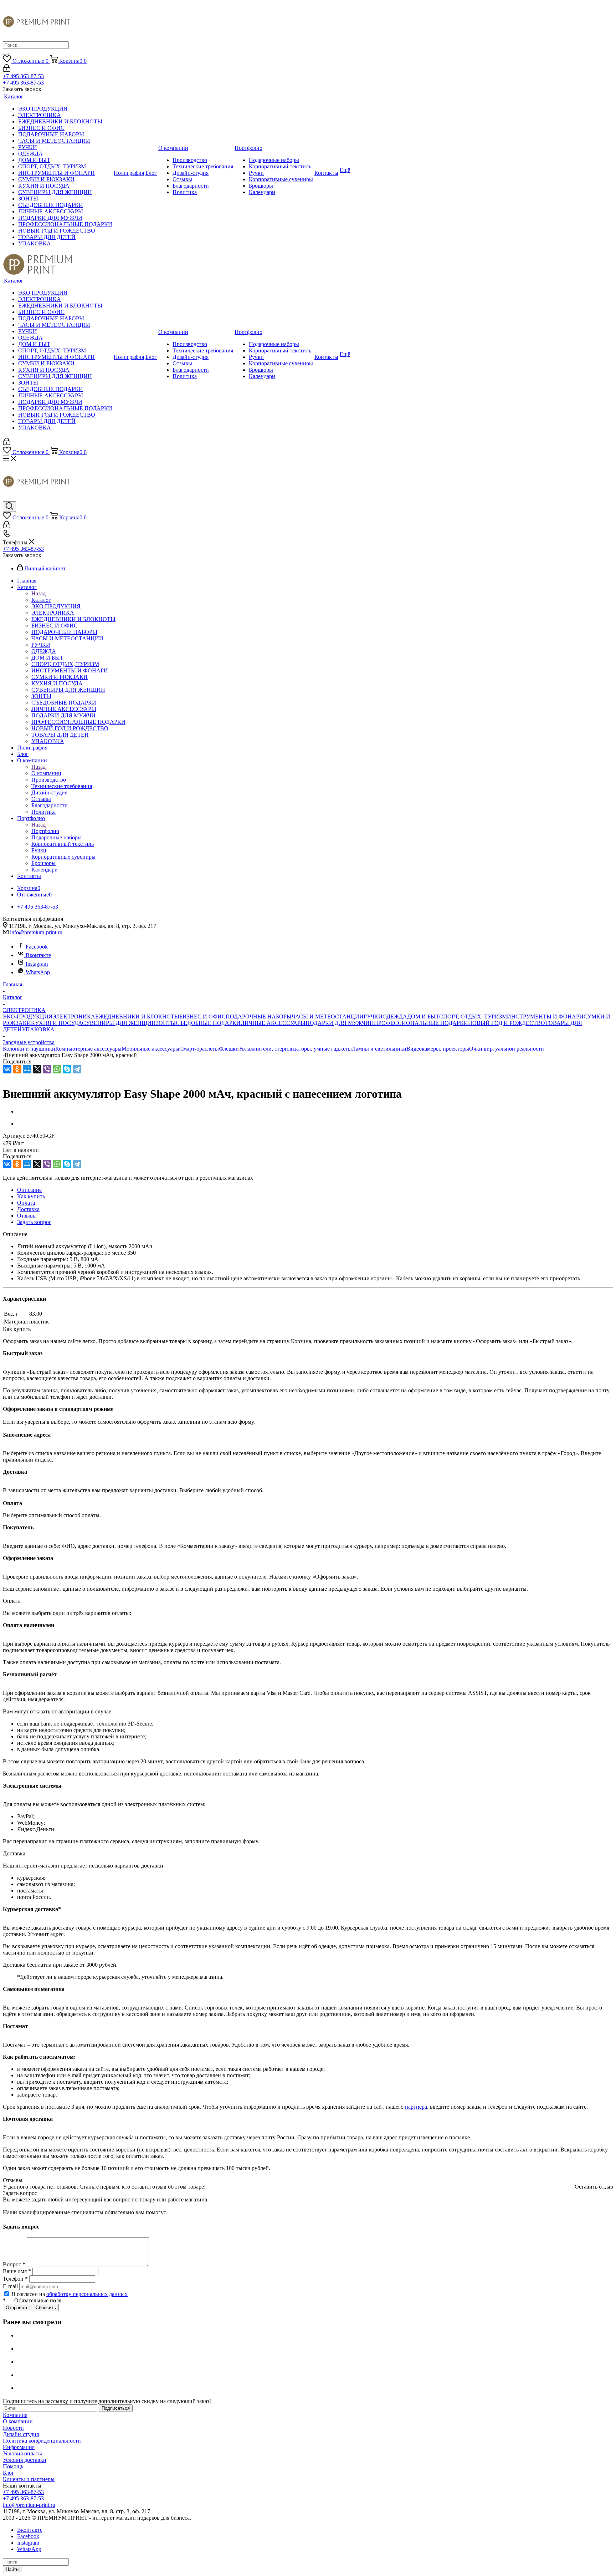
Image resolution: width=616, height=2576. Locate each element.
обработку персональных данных (87, 2294)
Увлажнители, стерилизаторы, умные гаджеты (295, 1049)
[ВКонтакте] (7, 1069)
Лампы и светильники (379, 1049)
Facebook (37, 947)
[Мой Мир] (27, 1069)
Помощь (13, 2466)
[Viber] (47, 1069)
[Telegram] (77, 1069)
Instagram (37, 964)
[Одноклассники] (17, 1069)
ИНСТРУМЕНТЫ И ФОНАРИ (545, 1017)
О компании (46, 773)
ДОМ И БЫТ (423, 1017)
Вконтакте (38, 955)
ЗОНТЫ (166, 1023)
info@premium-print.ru (36, 932)
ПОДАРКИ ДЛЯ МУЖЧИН (340, 1023)
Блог (9, 2473)
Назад (38, 593)
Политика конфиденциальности (42, 2441)
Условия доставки (25, 2460)
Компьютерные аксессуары (88, 1049)
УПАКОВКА (38, 1029)
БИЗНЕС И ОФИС (202, 1017)
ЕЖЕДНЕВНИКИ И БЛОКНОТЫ (137, 1017)
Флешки (229, 1049)
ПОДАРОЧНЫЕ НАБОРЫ (259, 1017)
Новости (13, 2428)
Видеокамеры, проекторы (438, 1049)
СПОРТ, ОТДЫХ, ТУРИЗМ (473, 1017)
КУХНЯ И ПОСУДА (57, 1023)
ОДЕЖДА (395, 1017)
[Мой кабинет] (7, 70)
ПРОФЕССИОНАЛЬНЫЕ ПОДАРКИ (421, 1023)
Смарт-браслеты (199, 1049)
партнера (416, 2107)
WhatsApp (38, 972)
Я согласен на (70, 2294)
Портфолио (45, 831)
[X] (37, 1069)
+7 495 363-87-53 (23, 76)
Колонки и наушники (29, 1049)
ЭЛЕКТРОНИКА (74, 1017)
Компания (15, 2415)
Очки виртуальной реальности (507, 1049)
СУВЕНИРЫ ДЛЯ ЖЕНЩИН (119, 1023)
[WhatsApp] (57, 1069)
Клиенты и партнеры (29, 2479)
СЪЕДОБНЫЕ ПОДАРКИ (208, 1023)
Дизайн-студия (21, 2434)
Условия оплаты (22, 2453)
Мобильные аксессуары (150, 1049)
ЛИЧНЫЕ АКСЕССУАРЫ (273, 1023)
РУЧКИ (373, 1017)
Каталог (41, 600)
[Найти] (6, 54)
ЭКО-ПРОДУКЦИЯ (28, 1017)
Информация (19, 2447)
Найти (12, 2569)
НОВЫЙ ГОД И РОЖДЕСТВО (507, 1023)
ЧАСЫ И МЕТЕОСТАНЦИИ (328, 1017)
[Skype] (67, 1069)
